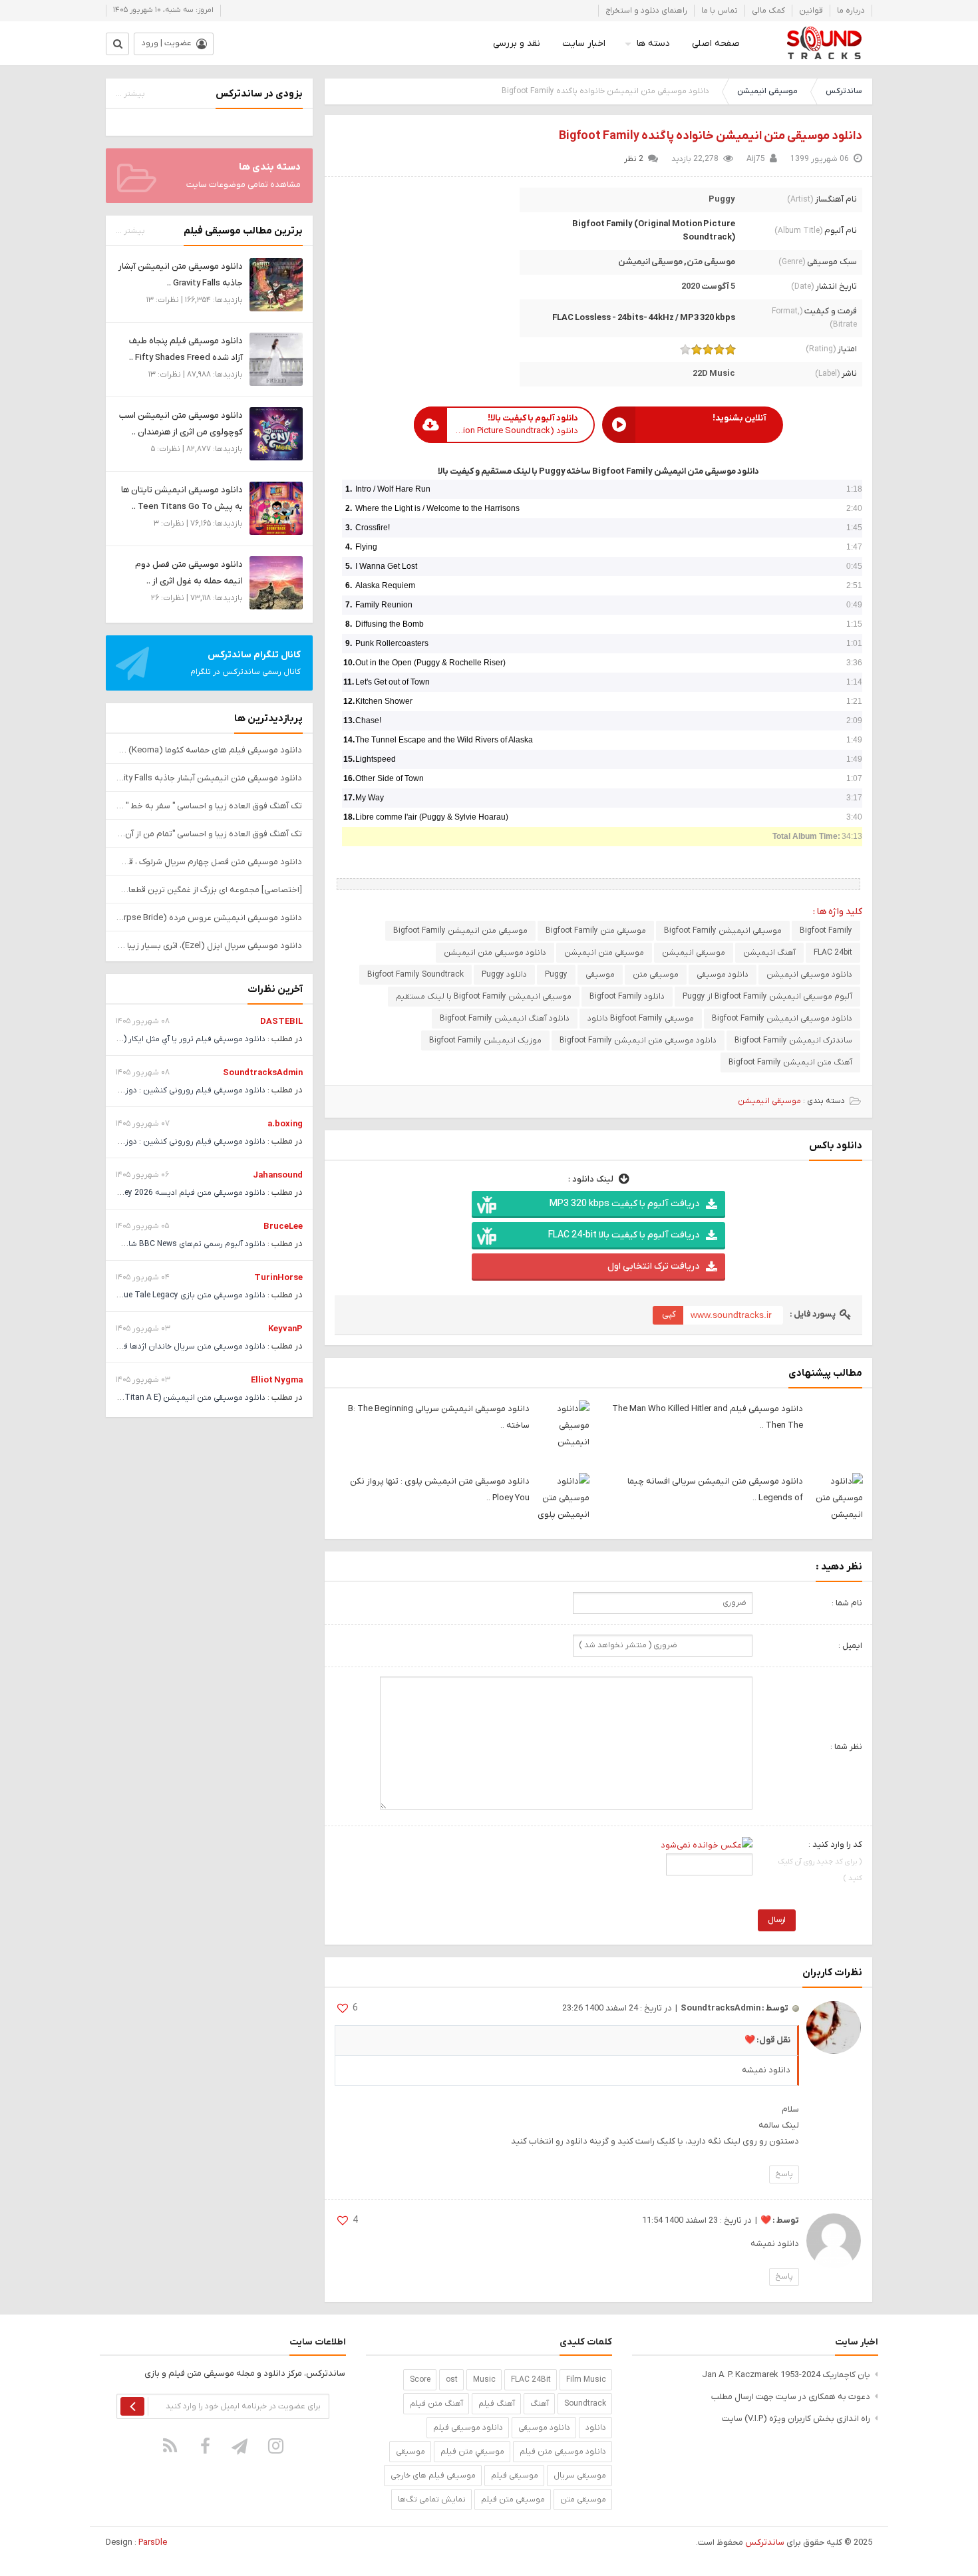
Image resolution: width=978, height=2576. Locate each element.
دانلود (596, 2428)
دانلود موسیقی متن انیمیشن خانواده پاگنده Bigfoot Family (711, 136)
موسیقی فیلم (515, 2476)
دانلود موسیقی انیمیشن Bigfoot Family (782, 1019)
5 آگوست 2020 (708, 286)
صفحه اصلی (716, 44)
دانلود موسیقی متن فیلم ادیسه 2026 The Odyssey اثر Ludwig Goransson (134, 1193)
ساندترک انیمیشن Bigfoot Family (793, 1041)
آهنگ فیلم (497, 2404)
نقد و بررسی (517, 44)
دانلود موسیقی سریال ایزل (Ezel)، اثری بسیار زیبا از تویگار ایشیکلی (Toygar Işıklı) (209, 946)
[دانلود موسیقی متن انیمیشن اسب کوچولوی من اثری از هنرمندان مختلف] (276, 433)
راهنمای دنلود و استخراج (646, 11)
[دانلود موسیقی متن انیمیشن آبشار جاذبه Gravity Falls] (276, 284)
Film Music (586, 2380)
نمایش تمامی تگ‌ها (432, 2499)
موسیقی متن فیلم (513, 2499)
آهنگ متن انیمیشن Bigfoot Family (790, 1062)
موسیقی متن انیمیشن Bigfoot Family (460, 931)
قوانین (811, 11)
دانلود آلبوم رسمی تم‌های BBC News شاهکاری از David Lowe (161, 1244)
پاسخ (784, 2174)
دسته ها (653, 44)
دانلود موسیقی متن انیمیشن (495, 953)
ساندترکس (844, 91)
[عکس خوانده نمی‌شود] (707, 1845)
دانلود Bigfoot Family (627, 997)
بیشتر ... (130, 94)
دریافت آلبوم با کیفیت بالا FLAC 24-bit (624, 1235)
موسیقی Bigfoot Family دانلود (641, 1019)
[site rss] (170, 2446)
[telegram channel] (241, 2446)
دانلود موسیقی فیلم (468, 2428)
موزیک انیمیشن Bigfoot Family (485, 1041)
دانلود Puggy (504, 975)
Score (420, 2380)
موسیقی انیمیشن (767, 91)
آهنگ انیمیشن (769, 953)
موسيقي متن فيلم (472, 2452)
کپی (669, 1314)
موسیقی (600, 975)
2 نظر (634, 159)
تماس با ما (720, 11)
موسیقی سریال (580, 2476)
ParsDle (153, 2542)
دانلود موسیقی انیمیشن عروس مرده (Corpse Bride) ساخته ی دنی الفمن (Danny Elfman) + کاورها (209, 918)
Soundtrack (585, 2404)
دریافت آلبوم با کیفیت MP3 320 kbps (624, 1204)
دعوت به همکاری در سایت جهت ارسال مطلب (791, 2397)
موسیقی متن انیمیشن (604, 953)
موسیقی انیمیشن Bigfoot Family (723, 931)
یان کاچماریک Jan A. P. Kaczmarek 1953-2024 (786, 2375)
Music (484, 2380)
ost (452, 2380)
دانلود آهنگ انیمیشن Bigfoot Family (505, 1019)
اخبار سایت (584, 44)
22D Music (714, 374)
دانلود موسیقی (723, 975)
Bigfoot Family (826, 931)
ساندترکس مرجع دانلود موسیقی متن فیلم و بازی (824, 43)
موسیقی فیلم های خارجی (433, 2476)
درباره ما (851, 11)
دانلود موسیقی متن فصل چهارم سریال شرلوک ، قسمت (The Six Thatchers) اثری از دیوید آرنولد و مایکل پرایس (209, 862)
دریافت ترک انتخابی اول (653, 1266)
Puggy (722, 199)
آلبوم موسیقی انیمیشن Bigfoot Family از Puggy (767, 997)
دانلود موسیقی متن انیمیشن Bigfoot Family (638, 1041)
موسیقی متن (711, 262)
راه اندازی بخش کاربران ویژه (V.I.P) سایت (796, 2419)
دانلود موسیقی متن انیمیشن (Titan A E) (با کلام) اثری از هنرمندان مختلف (137, 1398)
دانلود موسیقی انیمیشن (809, 975)
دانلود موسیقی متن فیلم (563, 2452)
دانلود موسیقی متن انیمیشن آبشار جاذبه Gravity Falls (209, 778)
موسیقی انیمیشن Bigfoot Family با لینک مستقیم (484, 997)
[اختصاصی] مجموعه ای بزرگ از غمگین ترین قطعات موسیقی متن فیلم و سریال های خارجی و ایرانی (209, 890)
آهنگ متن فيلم (436, 2404)
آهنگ (540, 2404)
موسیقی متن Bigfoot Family (596, 931)
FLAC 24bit (833, 953)
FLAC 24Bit (531, 2380)
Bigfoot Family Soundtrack (415, 975)
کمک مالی (768, 11)
